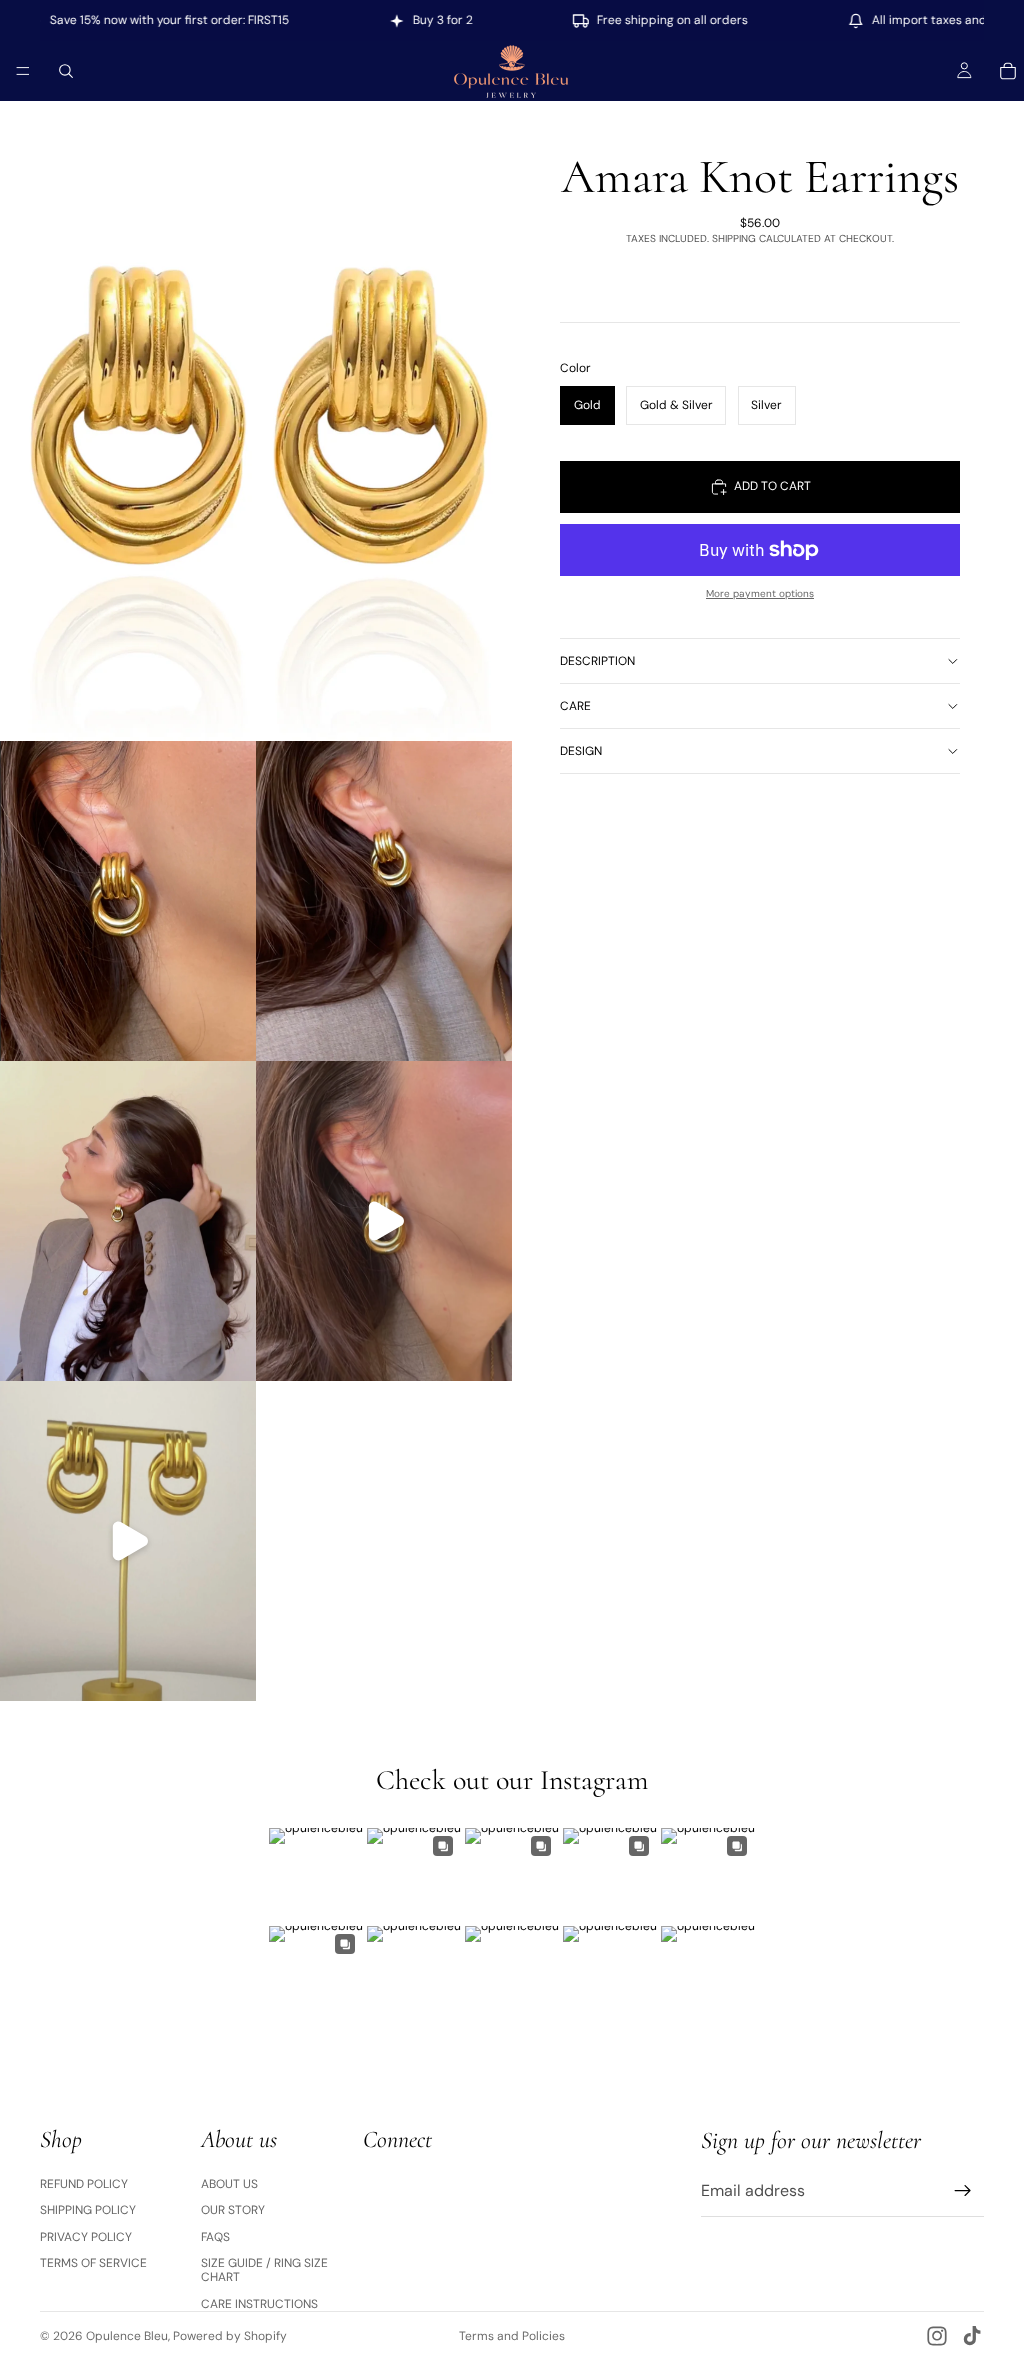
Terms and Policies (512, 2336)
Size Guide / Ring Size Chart (264, 2270)
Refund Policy (84, 2184)
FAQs (215, 2237)
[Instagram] (937, 2336)
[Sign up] (963, 2191)
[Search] (66, 71)
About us (229, 2184)
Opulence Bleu (127, 2336)
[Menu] (23, 71)
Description (597, 661)
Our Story (233, 2210)
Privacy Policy (86, 2237)
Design (581, 751)
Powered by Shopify (230, 2336)
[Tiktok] (972, 2336)
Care (575, 706)
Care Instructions (259, 2304)
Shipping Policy (88, 2210)
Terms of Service (93, 2263)
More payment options (760, 593)
